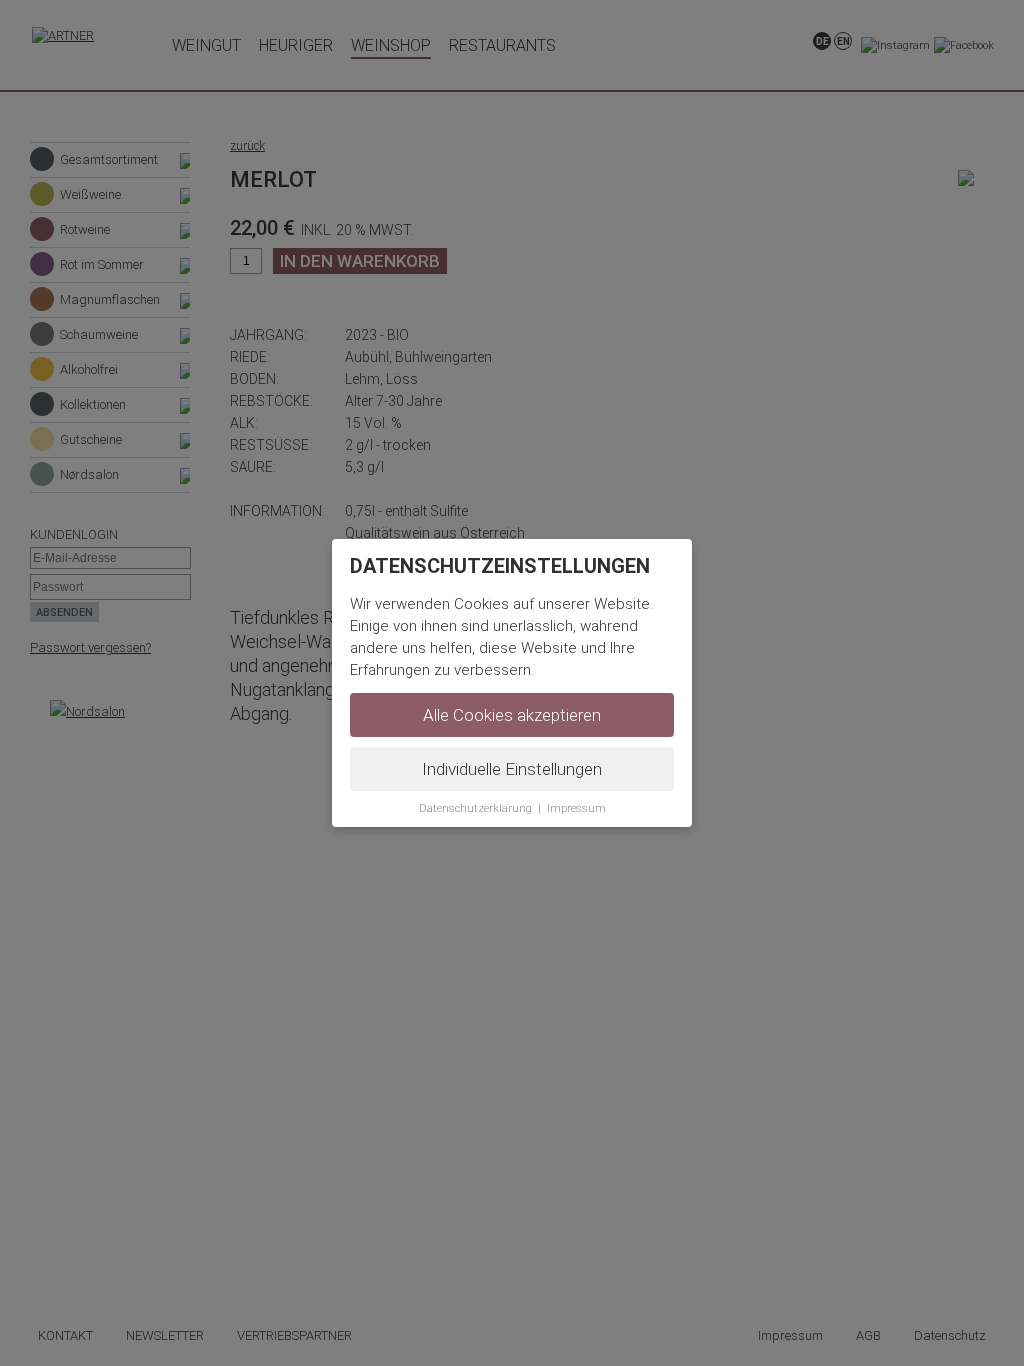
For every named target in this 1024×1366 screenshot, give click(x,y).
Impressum (576, 808)
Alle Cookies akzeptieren (512, 715)
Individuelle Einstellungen (512, 769)
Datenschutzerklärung (475, 808)
